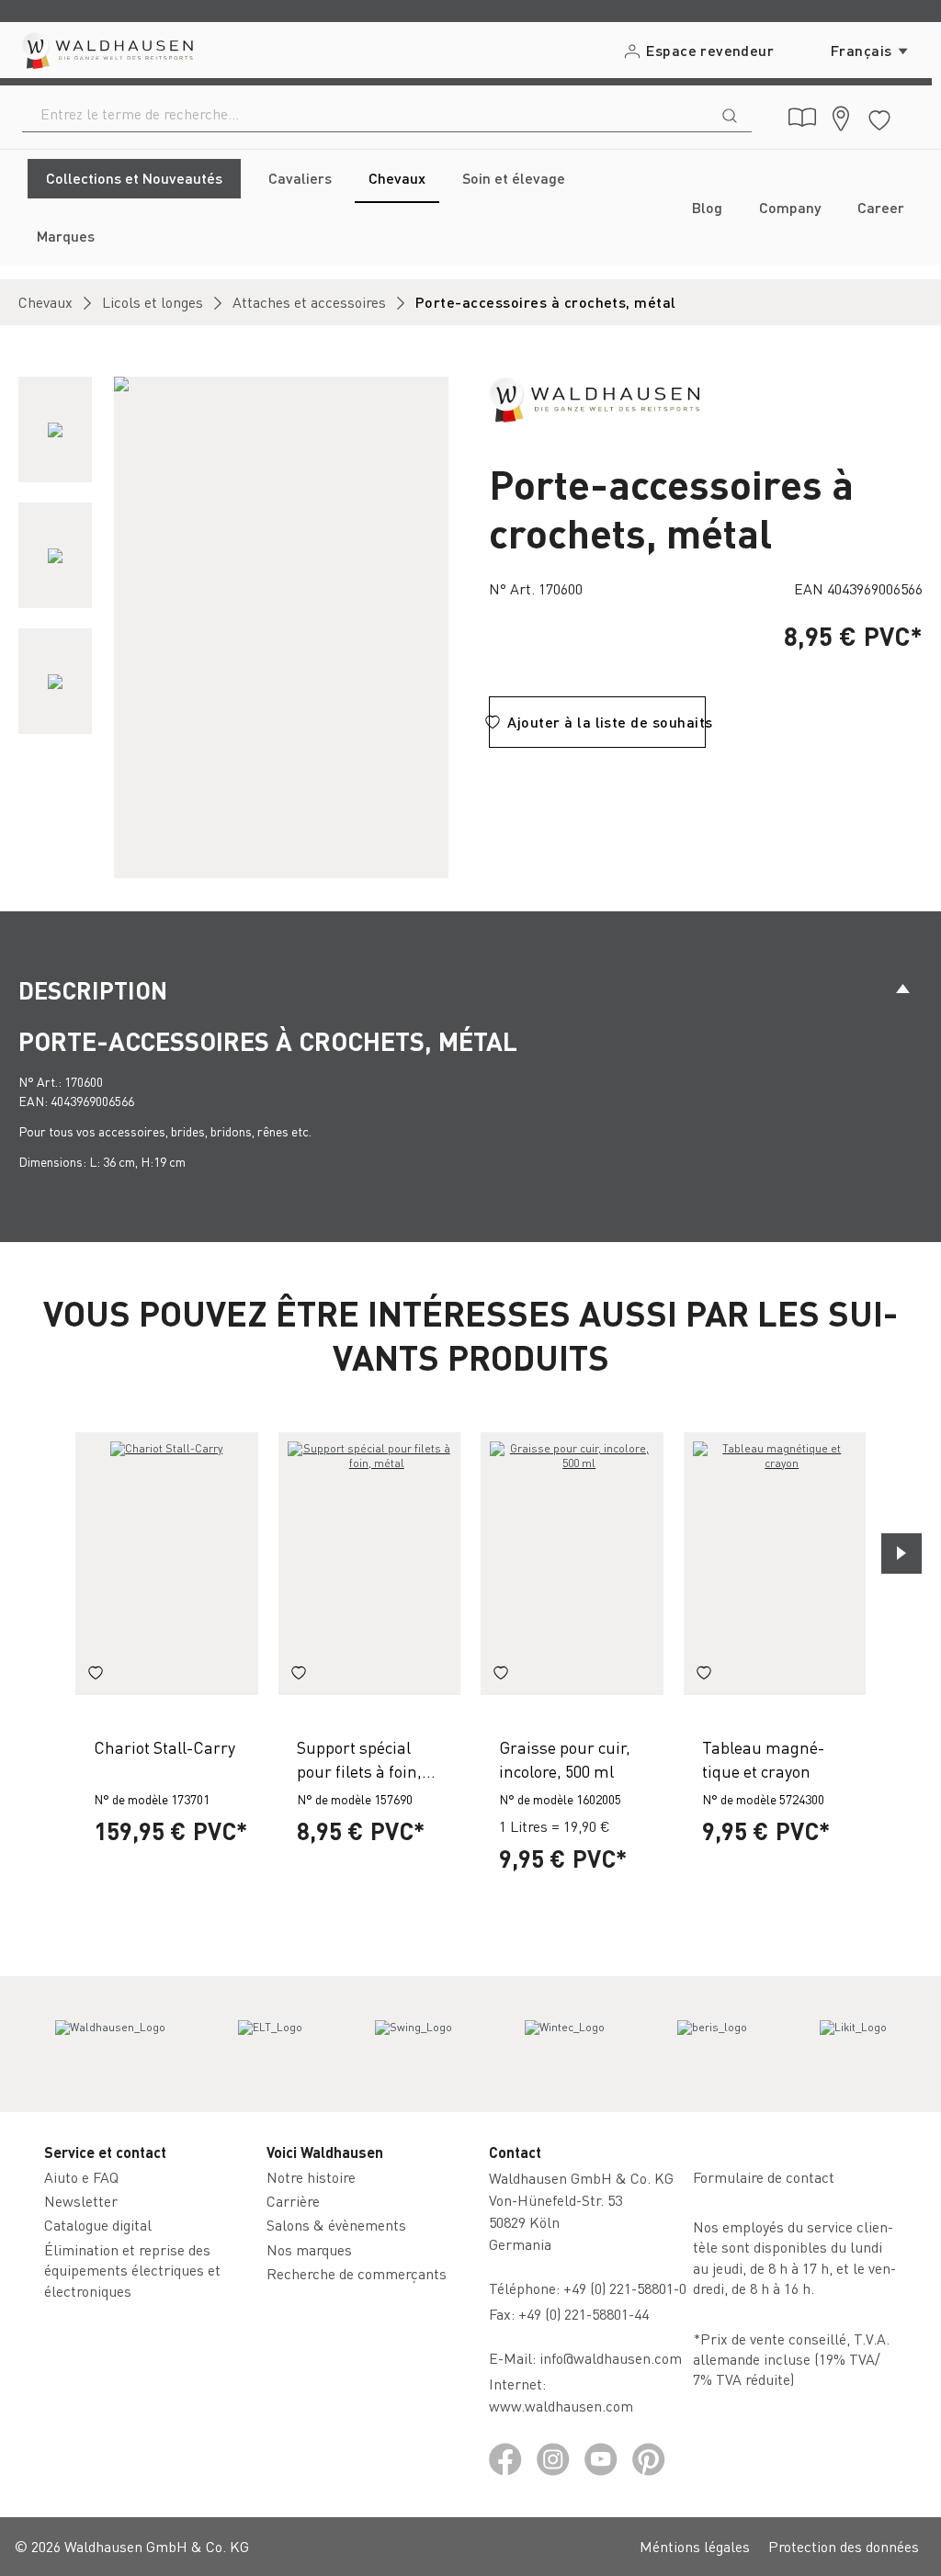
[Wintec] (565, 2044)
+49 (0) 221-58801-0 (625, 2288)
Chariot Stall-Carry (164, 1747)
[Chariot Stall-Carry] (167, 1564)
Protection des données (844, 2546)
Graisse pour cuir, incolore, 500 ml (565, 1758)
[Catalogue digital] (802, 118)
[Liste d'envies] (879, 117)
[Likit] (853, 2044)
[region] (235, 627)
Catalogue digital (98, 2225)
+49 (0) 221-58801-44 (587, 2314)
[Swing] (414, 2044)
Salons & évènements (336, 2225)
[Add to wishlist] (96, 1675)
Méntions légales (695, 2546)
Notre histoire (311, 2177)
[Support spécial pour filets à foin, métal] (370, 1564)
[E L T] (270, 2044)
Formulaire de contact (764, 2177)
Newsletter (81, 2201)
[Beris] (712, 2044)
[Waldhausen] (594, 397)
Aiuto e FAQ (81, 2177)
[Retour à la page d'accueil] (106, 50)
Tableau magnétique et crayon (763, 1758)
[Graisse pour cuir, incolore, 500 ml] (572, 1564)
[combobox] (365, 114)
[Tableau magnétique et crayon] (775, 1564)
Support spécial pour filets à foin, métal (359, 1759)
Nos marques (309, 2249)
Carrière (293, 2201)
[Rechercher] (730, 114)
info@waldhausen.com (611, 2358)
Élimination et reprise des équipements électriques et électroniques (132, 2270)
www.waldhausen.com (561, 2406)
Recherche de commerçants (357, 2273)
